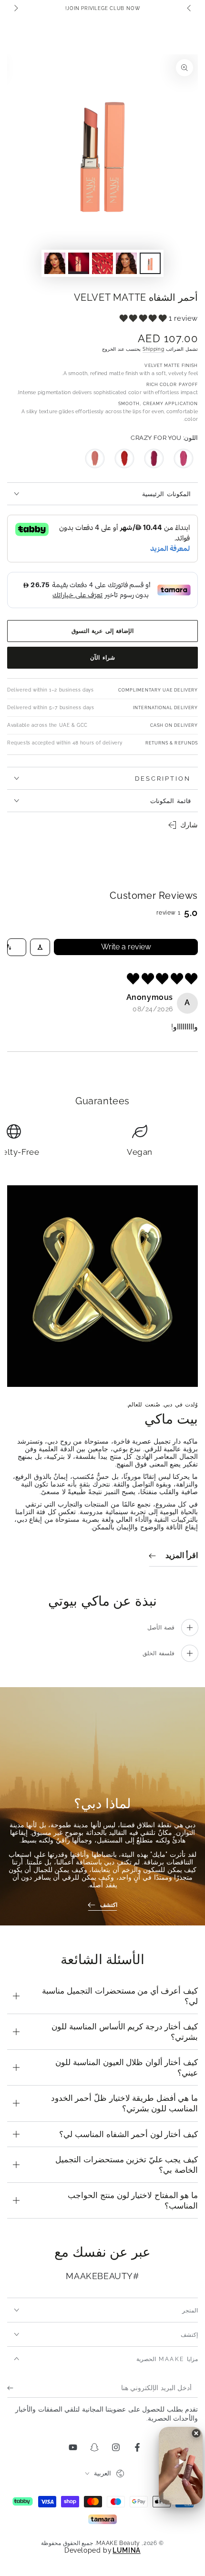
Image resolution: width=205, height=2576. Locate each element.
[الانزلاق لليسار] (190, 9)
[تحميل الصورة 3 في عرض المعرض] (102, 263)
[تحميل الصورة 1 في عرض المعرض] (150, 263)
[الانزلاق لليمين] (15, 9)
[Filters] (40, 947)
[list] (102, 1142)
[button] (144, 318)
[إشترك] (13, 2388)
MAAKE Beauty (118, 2543)
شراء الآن (102, 658)
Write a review (126, 947)
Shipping (154, 349)
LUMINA (127, 2551)
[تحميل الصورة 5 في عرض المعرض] (55, 263)
